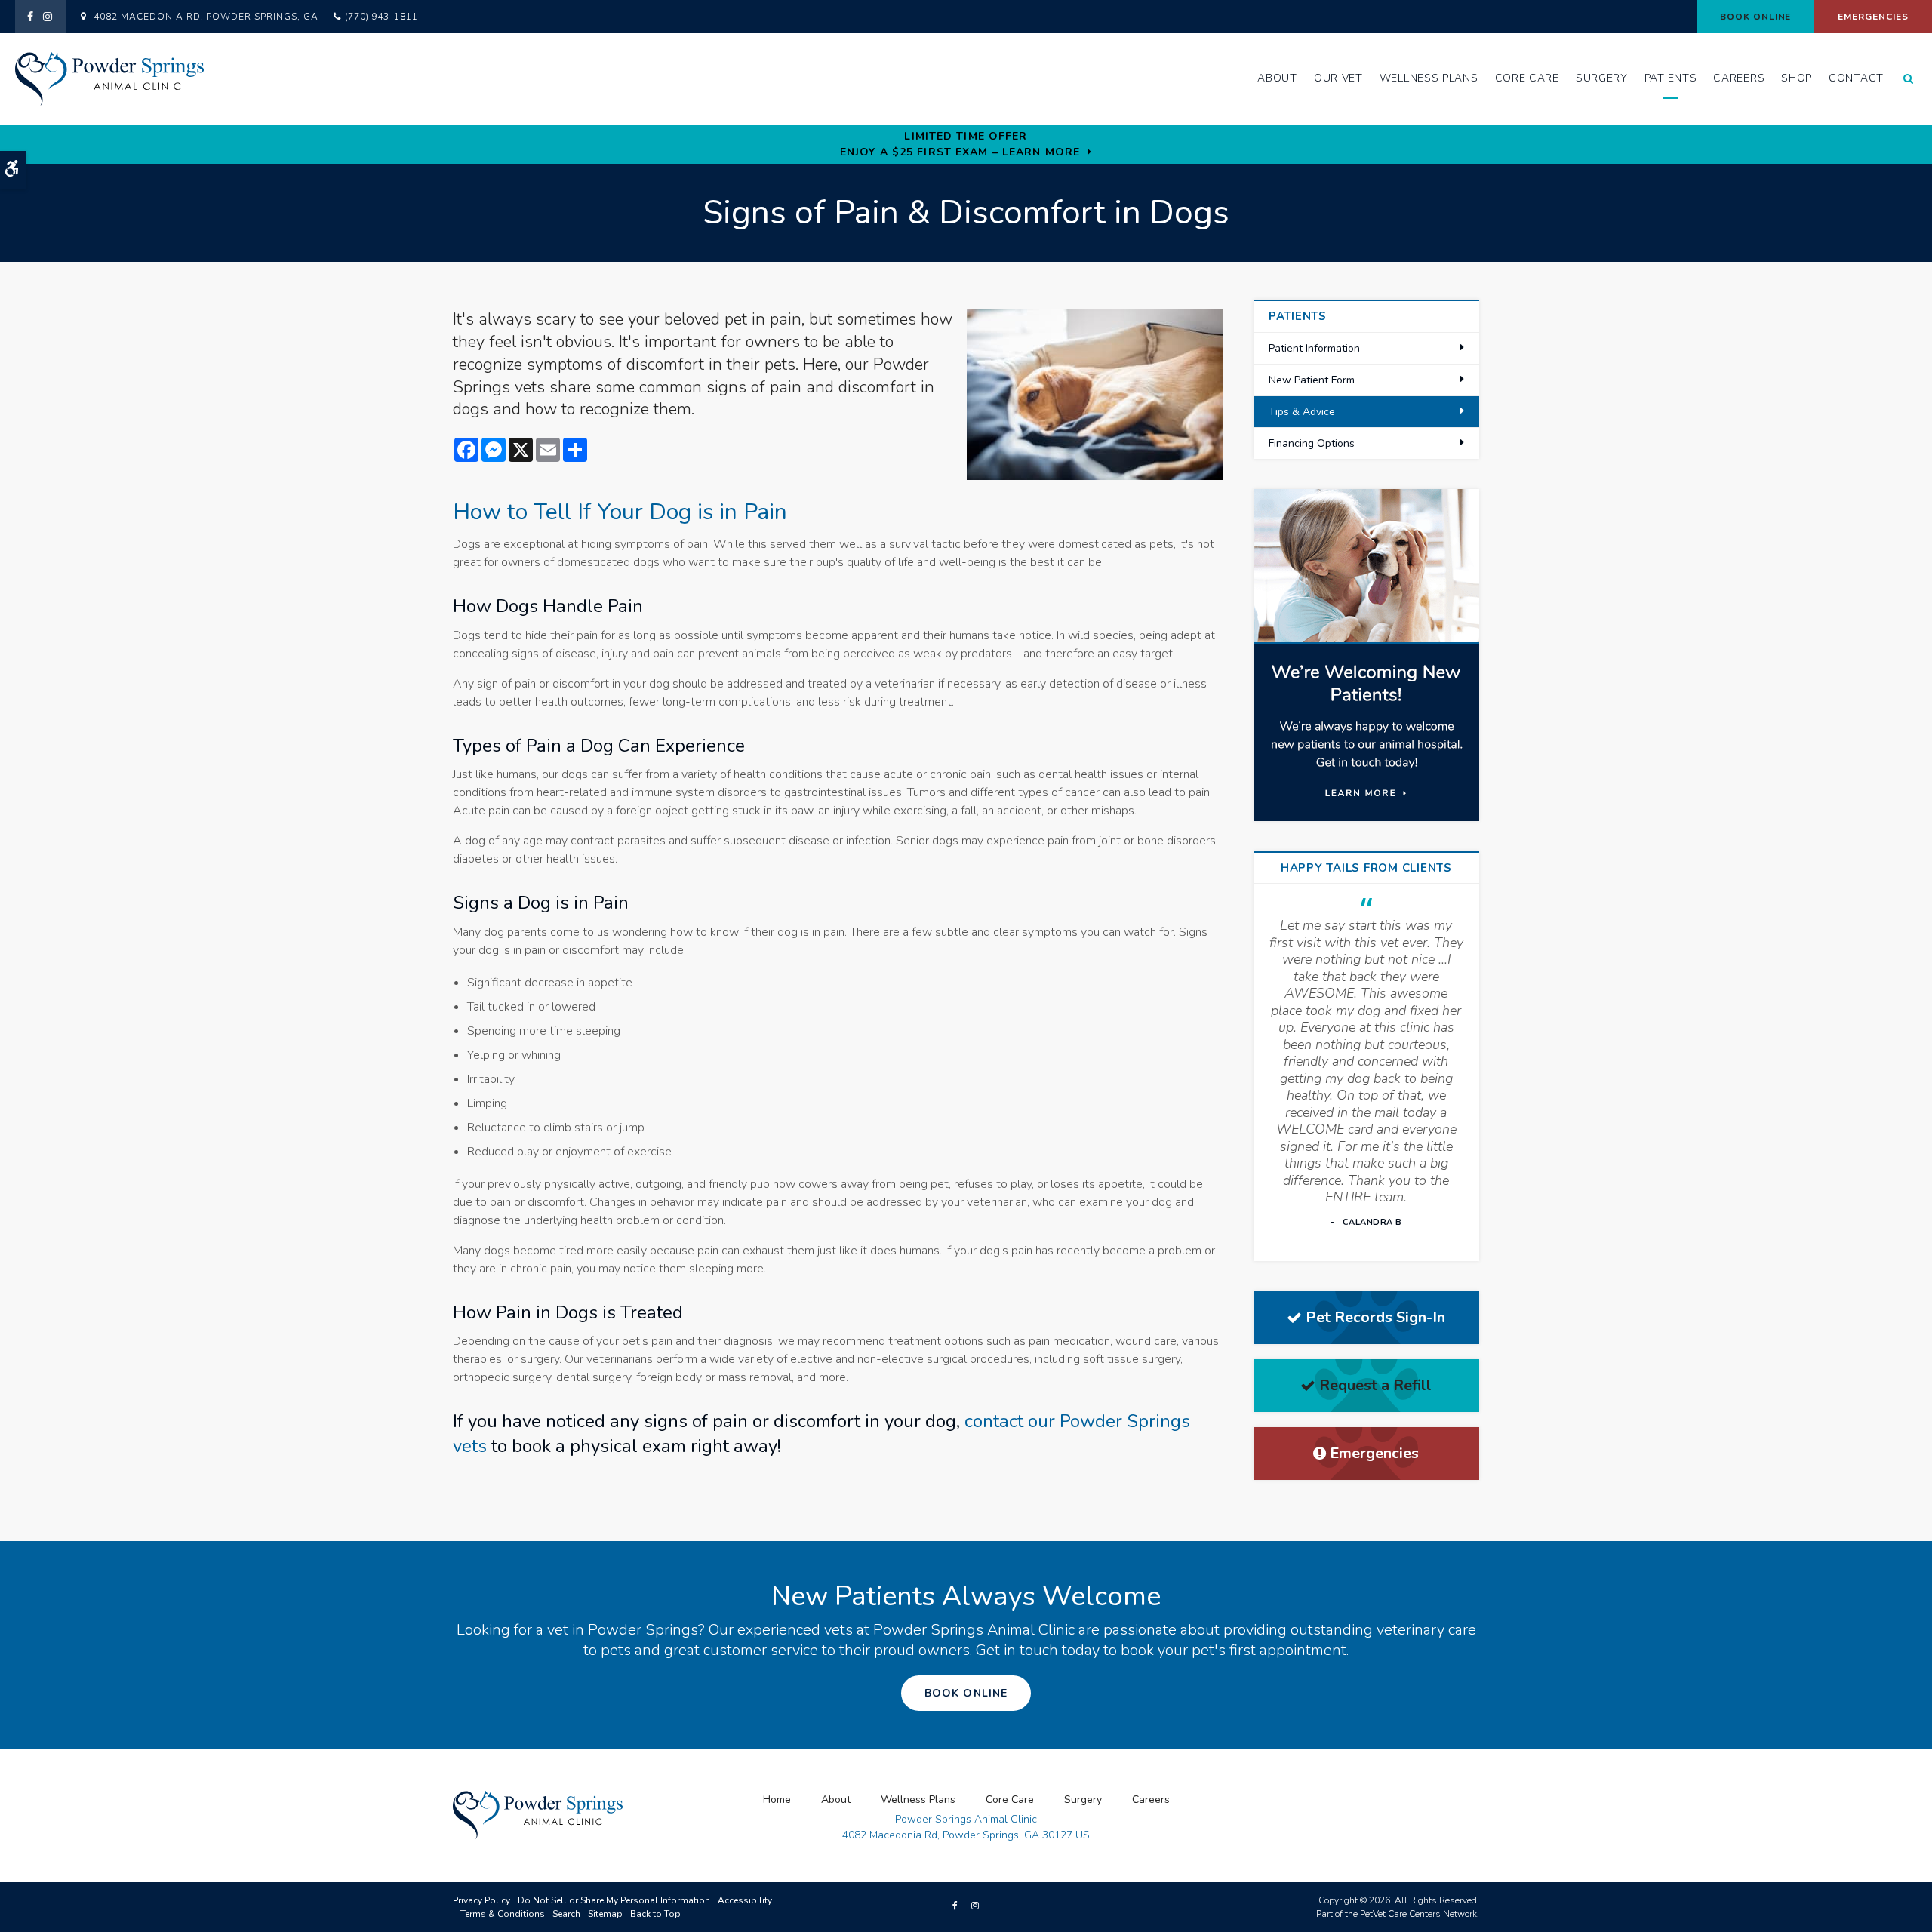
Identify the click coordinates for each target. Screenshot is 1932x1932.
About (1277, 78)
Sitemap (605, 1914)
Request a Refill (1375, 1385)
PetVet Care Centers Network (1418, 1914)
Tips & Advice (1302, 412)
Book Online (1756, 17)
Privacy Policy (481, 1900)
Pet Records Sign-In (1375, 1317)
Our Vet (1338, 78)
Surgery (1602, 78)
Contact (1856, 78)
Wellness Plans (1429, 78)
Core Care (1527, 78)
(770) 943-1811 (381, 17)
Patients (1671, 78)
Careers (1739, 78)
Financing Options (1312, 443)
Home (777, 1800)
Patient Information (1314, 348)
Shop (1797, 78)
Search (566, 1914)
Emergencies (1873, 17)
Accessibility (745, 1900)
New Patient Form (1312, 380)
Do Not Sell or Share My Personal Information (614, 1900)
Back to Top (655, 1914)
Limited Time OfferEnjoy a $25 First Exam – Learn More (960, 144)
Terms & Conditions (503, 1914)
